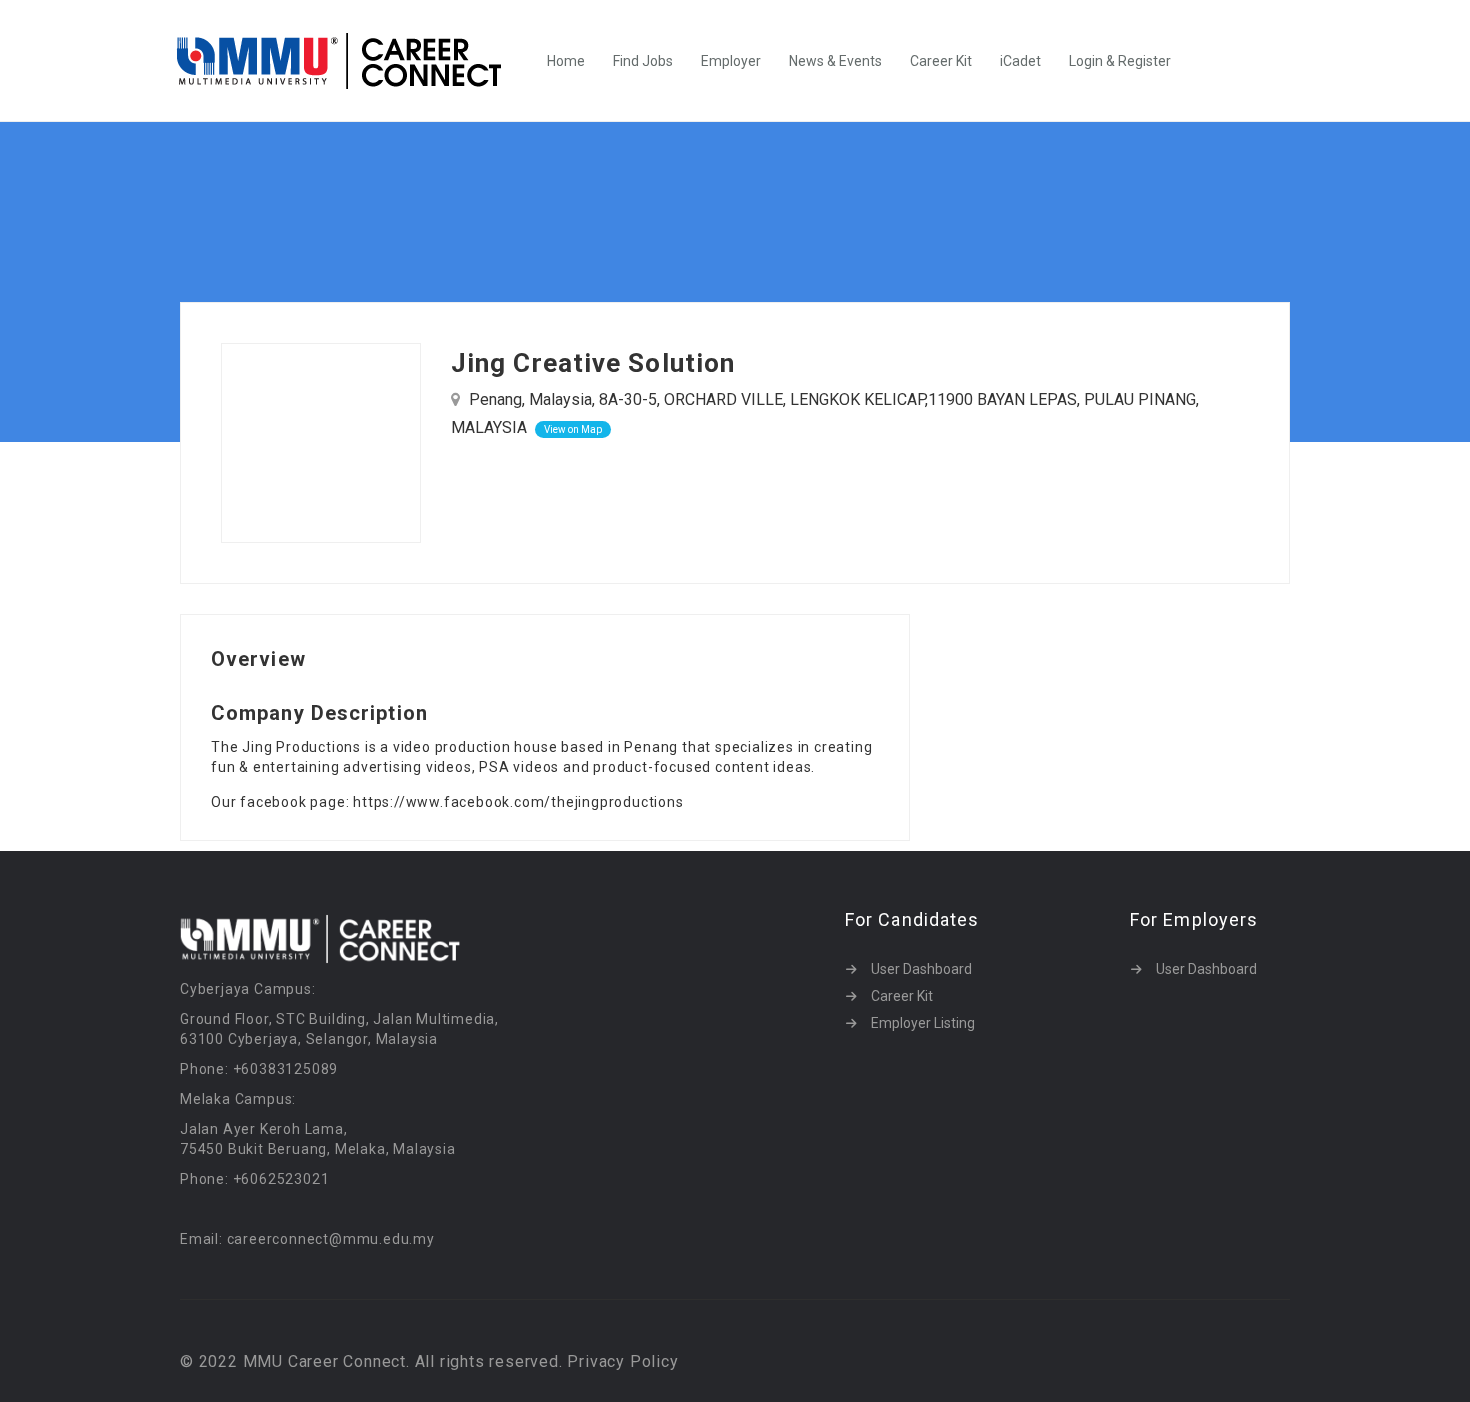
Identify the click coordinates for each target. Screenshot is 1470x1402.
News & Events (835, 61)
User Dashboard (921, 969)
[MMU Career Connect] (349, 61)
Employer (731, 61)
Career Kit (941, 61)
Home (566, 61)
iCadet (1020, 61)
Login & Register (1120, 61)
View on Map (573, 429)
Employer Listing (923, 1023)
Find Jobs (643, 61)
